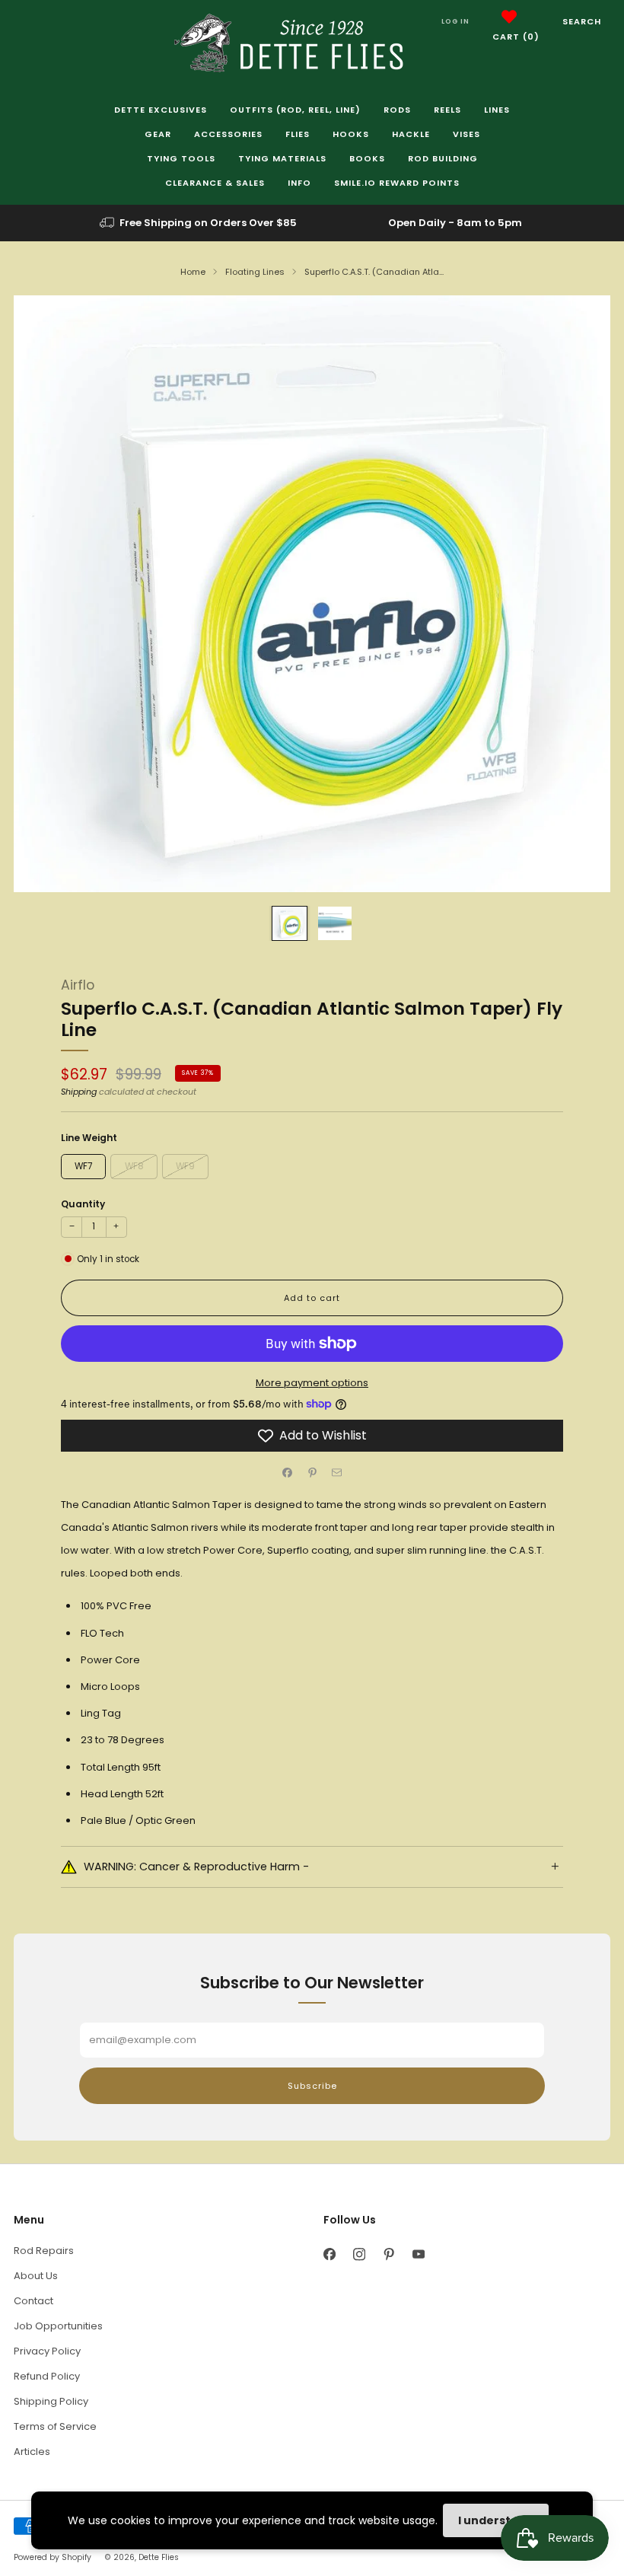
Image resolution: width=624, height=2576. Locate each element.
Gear (158, 134)
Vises (466, 134)
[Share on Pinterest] (312, 1473)
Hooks (351, 134)
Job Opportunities (58, 2326)
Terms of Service (55, 2426)
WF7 (83, 1166)
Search (582, 21)
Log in (455, 21)
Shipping (79, 1092)
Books (367, 158)
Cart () (516, 37)
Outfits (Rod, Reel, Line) (295, 110)
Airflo (78, 985)
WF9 (185, 1166)
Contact (33, 2301)
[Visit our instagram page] (359, 2254)
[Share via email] (337, 1473)
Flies (298, 134)
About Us (36, 2276)
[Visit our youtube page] (418, 2254)
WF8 (134, 1166)
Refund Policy (47, 2376)
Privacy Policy (47, 2351)
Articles (32, 2452)
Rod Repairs (44, 2251)
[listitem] (199, 223)
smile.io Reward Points (397, 183)
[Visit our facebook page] (329, 2254)
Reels (447, 110)
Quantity (83, 1204)
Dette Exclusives (161, 110)
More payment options (312, 1383)
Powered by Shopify (53, 2557)
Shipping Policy (51, 2401)
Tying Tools (181, 158)
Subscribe (312, 2086)
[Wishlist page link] (509, 17)
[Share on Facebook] (288, 1473)
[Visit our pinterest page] (388, 2254)
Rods (397, 110)
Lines (497, 110)
